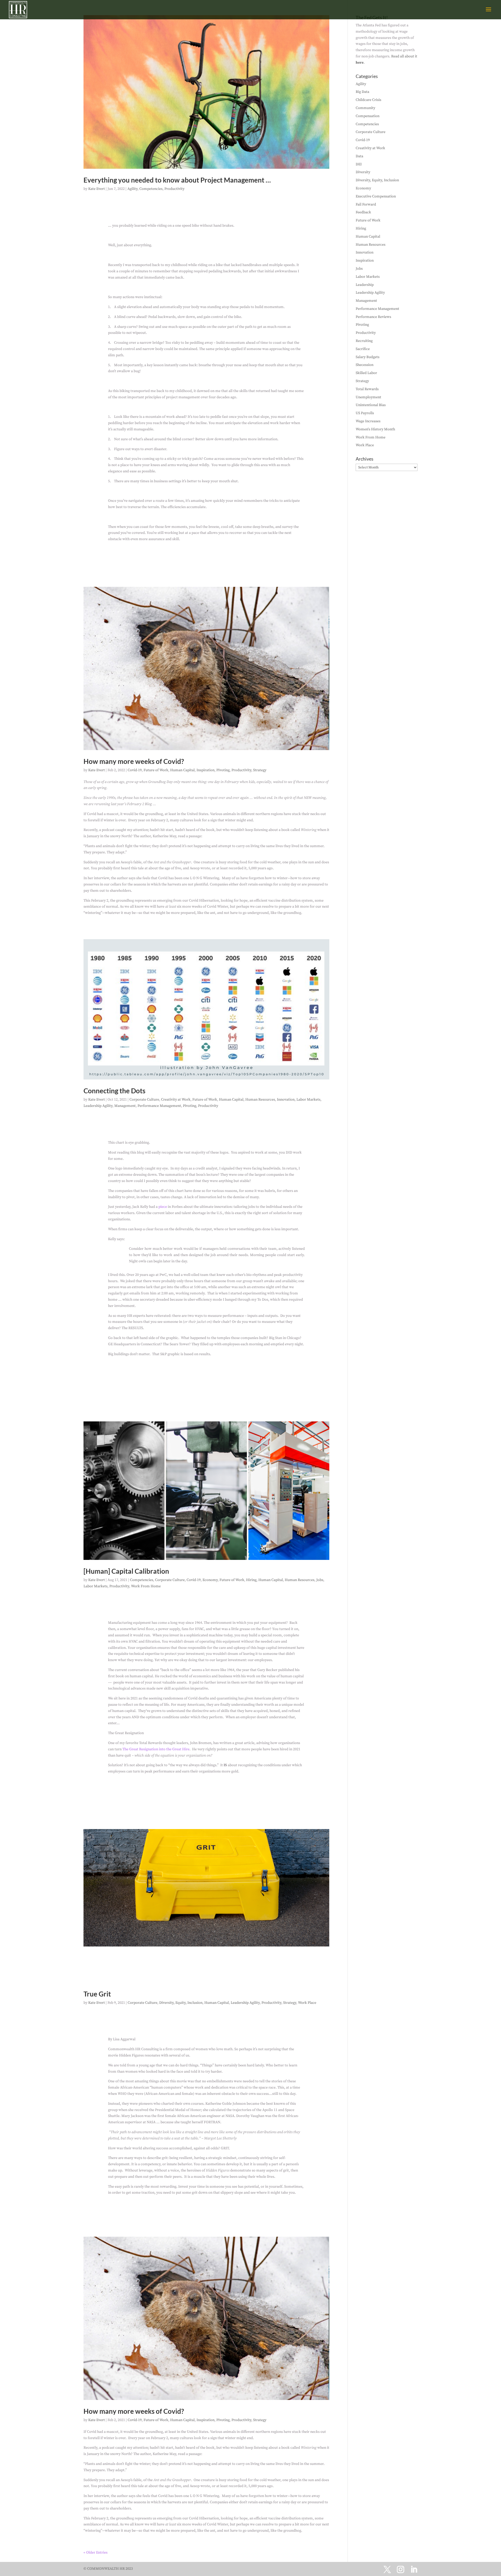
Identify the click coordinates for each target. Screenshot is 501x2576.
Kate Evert (97, 189)
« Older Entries (96, 2553)
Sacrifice (363, 349)
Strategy (260, 770)
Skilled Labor (366, 373)
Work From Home (146, 1586)
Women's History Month (375, 429)
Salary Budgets (368, 357)
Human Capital (182, 770)
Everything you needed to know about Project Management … (177, 180)
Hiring (251, 1580)
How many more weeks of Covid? (134, 761)
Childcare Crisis (368, 100)
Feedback (363, 212)
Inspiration (205, 770)
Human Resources (260, 1100)
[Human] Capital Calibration (126, 1571)
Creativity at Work (176, 1100)
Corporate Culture (144, 1100)
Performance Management (159, 1106)
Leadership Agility (98, 1106)
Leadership (365, 285)
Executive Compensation (376, 196)
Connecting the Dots (114, 1091)
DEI (359, 164)
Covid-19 (135, 770)
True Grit (97, 1994)
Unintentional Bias (371, 405)
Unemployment (368, 397)
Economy (210, 1580)
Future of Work (156, 770)
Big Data (362, 92)
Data (359, 156)
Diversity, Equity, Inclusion (181, 2003)
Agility (132, 189)
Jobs (320, 1580)
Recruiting (364, 341)
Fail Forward (366, 204)
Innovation (286, 1100)
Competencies (151, 189)
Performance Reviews (373, 317)
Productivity (174, 189)
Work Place (307, 2003)
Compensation (368, 116)
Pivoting (223, 770)
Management (125, 1106)
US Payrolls (365, 413)
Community (365, 108)
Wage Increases (368, 421)
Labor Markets (308, 1100)
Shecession (365, 365)
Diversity (363, 172)
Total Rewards (367, 389)
